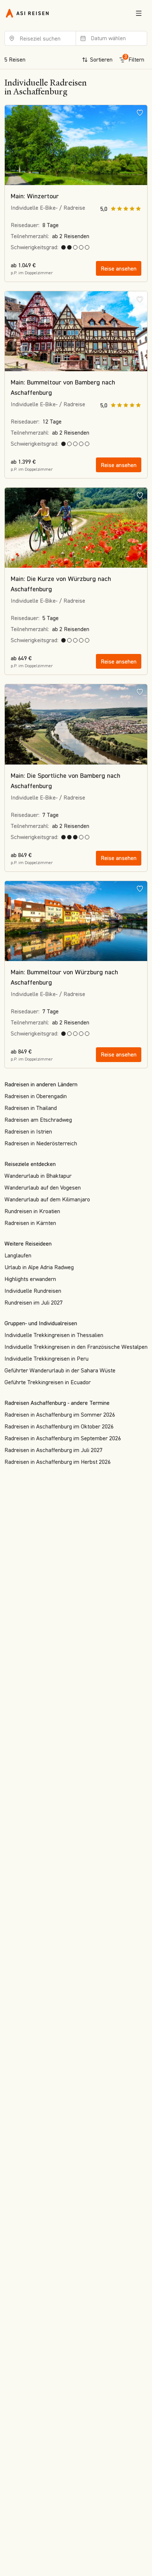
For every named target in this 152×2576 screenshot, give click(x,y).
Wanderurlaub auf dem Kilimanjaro (47, 1199)
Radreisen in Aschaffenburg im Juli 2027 (53, 1450)
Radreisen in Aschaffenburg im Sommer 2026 (60, 1415)
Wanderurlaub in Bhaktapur (38, 1176)
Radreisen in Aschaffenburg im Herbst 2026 (58, 1462)
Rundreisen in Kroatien (32, 1211)
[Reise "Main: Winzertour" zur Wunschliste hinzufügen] (140, 112)
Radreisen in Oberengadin (36, 1096)
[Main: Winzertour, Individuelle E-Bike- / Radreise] (76, 145)
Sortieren (101, 60)
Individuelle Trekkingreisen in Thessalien (54, 1335)
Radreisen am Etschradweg (38, 1120)
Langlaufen (18, 1255)
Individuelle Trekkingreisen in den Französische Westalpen (76, 1347)
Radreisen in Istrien (28, 1132)
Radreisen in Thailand (31, 1108)
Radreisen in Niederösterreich (41, 1143)
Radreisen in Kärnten (30, 1223)
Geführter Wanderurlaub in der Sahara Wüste (60, 1370)
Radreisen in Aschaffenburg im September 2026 (63, 1438)
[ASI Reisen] (27, 13)
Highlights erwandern (30, 1279)
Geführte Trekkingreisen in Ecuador (48, 1382)
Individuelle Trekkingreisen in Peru (46, 1359)
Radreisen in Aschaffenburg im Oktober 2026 (59, 1426)
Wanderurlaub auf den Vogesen (43, 1188)
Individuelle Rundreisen (33, 1291)
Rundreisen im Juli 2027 (34, 1303)
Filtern (134, 58)
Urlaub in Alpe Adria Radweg (39, 1267)
